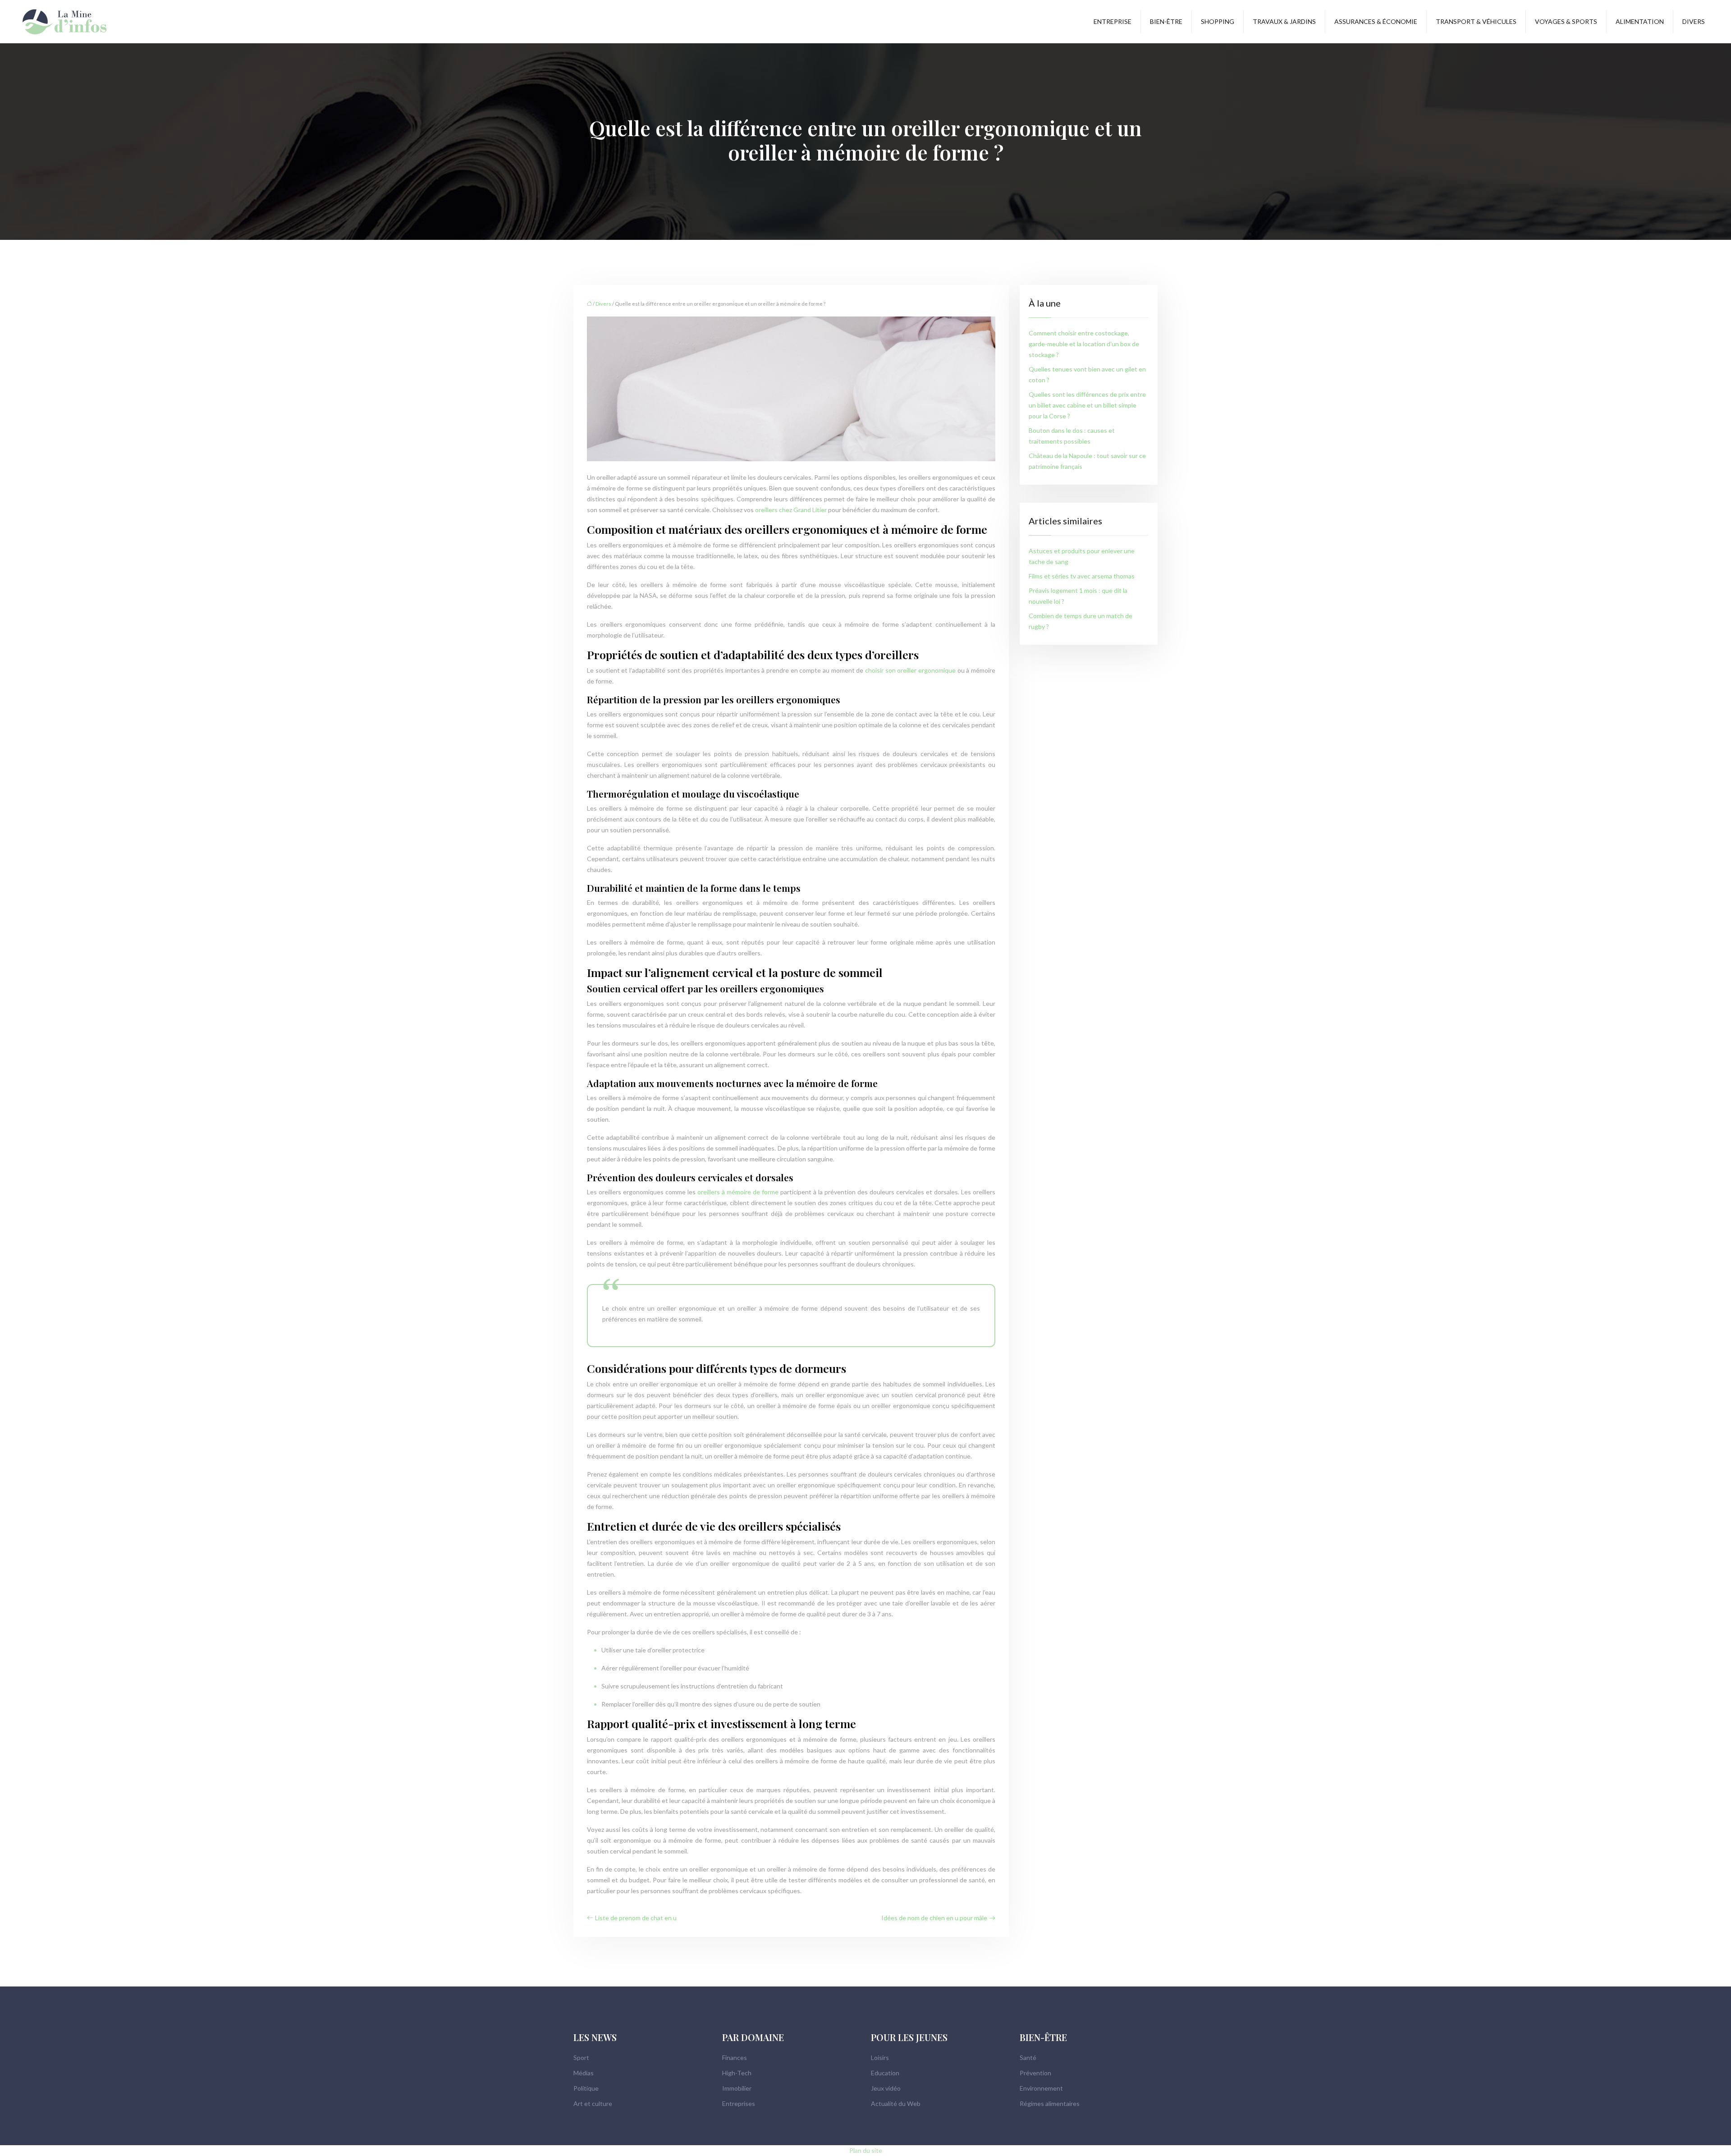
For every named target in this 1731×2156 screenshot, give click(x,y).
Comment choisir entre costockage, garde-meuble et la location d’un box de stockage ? (1084, 344)
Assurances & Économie (1376, 21)
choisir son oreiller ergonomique (910, 670)
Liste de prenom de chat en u (636, 1918)
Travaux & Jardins (1284, 21)
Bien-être (1166, 21)
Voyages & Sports (1566, 21)
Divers (1694, 21)
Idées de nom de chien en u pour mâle (934, 1918)
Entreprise (1113, 21)
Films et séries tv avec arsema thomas (1082, 576)
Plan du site (866, 2150)
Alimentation (1640, 21)
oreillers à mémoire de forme (738, 1192)
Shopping (1218, 21)
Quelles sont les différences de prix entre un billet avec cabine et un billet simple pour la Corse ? (1087, 405)
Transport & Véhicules (1476, 21)
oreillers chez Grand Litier (791, 510)
